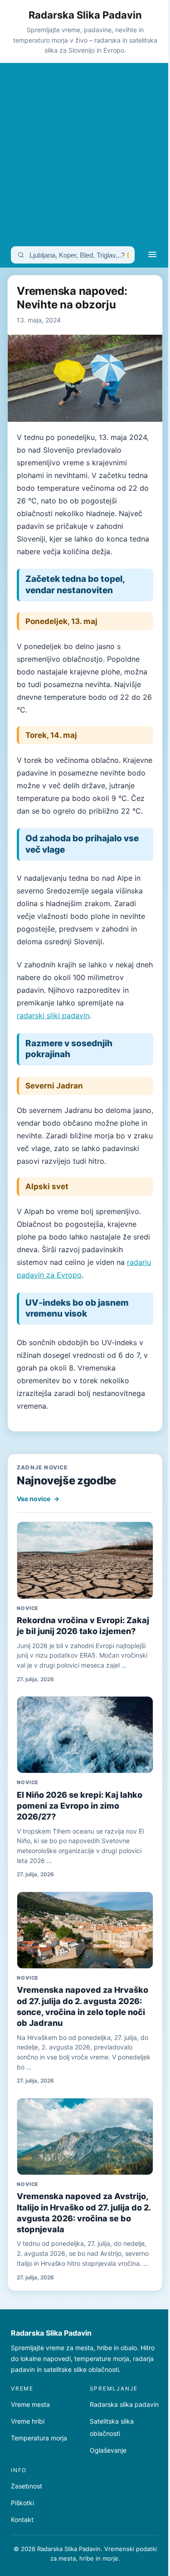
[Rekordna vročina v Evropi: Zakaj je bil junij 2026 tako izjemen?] (85, 1560)
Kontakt (22, 2520)
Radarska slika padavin (124, 2404)
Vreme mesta (30, 2404)
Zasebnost (27, 2486)
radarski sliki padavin (53, 1015)
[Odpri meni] (152, 255)
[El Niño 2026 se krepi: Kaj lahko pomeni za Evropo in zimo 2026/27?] (85, 1735)
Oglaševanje (108, 2450)
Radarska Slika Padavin (85, 15)
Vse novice (38, 1499)
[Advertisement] (85, 153)
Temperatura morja (39, 2438)
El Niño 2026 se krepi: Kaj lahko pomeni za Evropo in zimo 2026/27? (80, 1806)
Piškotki (22, 2503)
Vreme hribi (28, 2421)
